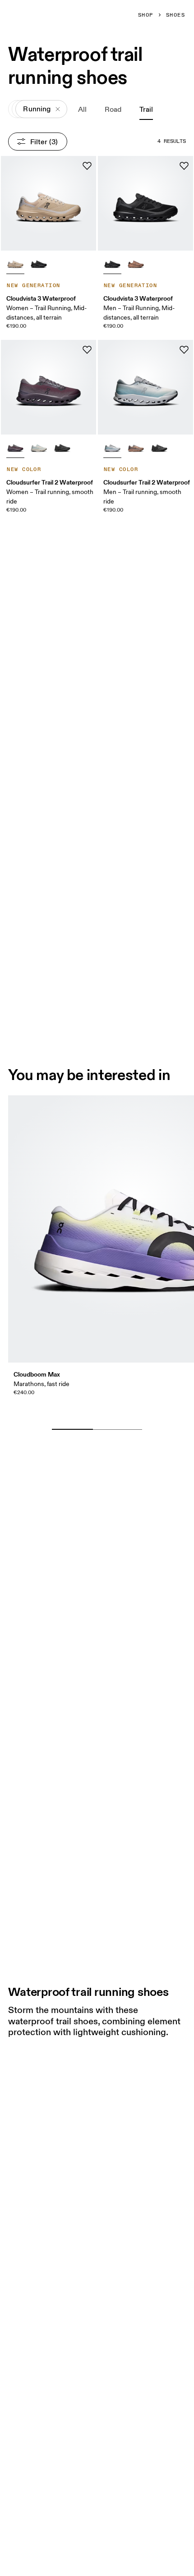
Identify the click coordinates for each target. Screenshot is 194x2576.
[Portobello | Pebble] (136, 447)
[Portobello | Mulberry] (136, 263)
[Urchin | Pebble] (15, 447)
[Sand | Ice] (15, 263)
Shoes (176, 15)
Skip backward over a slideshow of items (91, 1415)
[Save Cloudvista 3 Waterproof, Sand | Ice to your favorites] (87, 166)
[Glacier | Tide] (112, 447)
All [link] (82, 109)
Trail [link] (146, 109)
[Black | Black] (39, 263)
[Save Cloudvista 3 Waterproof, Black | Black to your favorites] (184, 166)
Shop (146, 15)
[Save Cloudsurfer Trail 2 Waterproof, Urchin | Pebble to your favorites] (87, 350)
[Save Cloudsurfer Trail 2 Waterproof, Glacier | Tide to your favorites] (184, 350)
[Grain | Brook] (39, 447)
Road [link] (113, 109)
